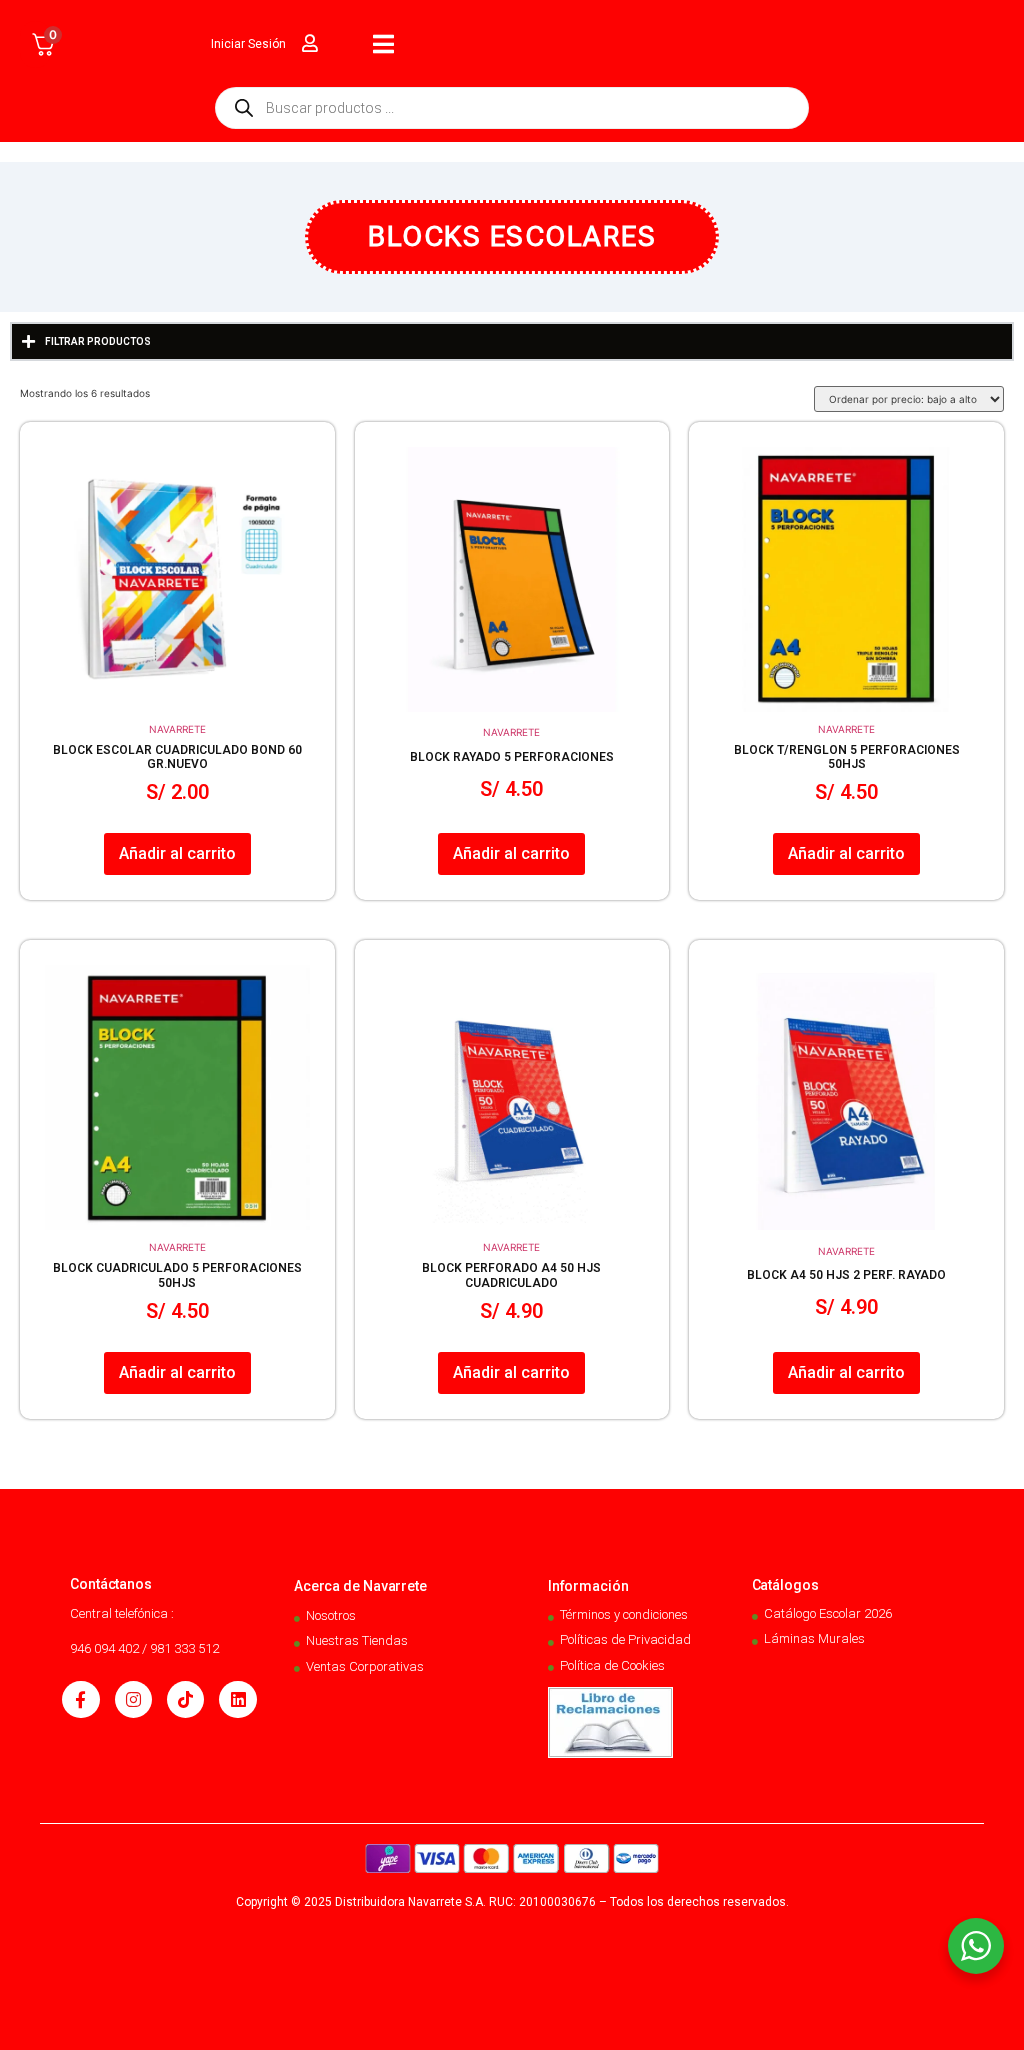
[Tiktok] (185, 1699)
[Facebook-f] (80, 1699)
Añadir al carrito (177, 853)
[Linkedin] (237, 1699)
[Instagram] (133, 1699)
